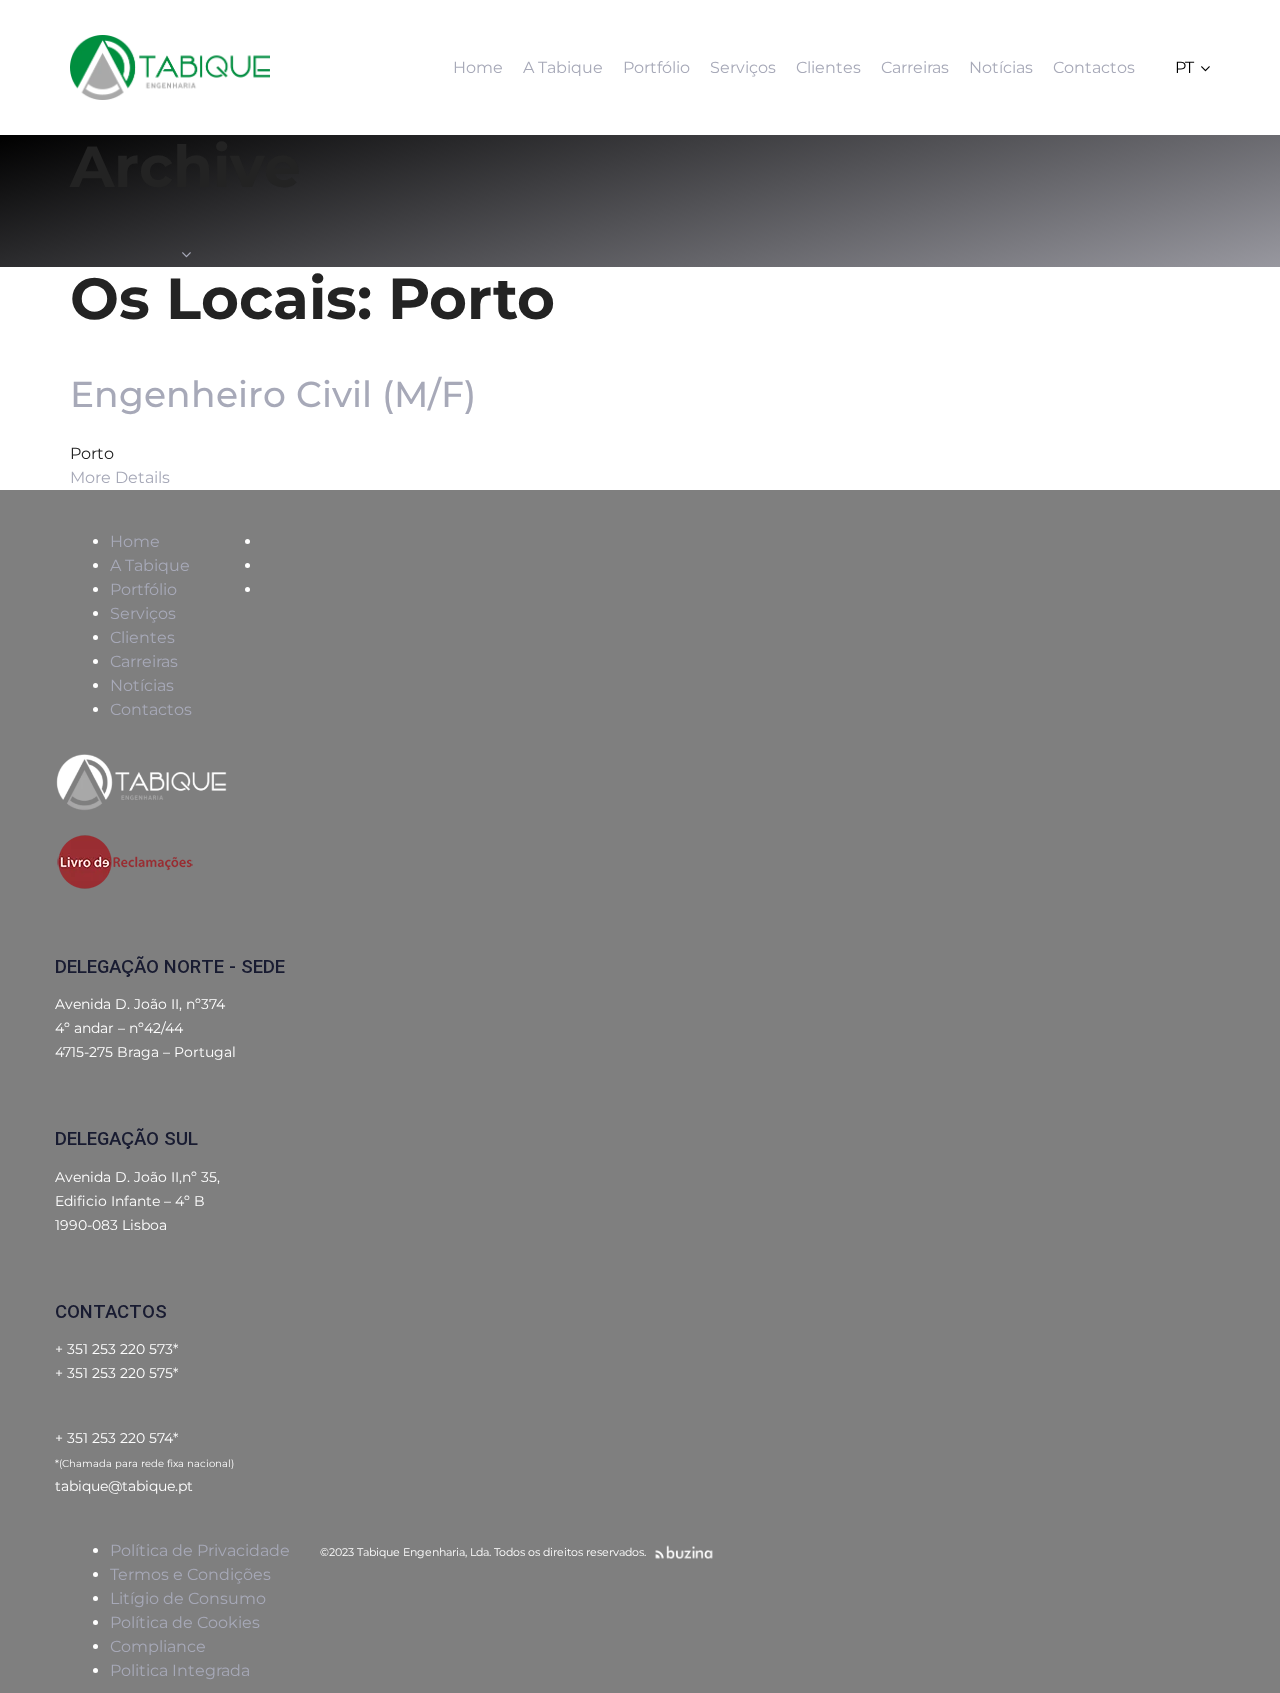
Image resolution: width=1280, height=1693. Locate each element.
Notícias (142, 685)
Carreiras (144, 661)
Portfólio (143, 589)
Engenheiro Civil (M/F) (273, 394)
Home (135, 541)
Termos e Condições (190, 1574)
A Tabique (150, 565)
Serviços (143, 613)
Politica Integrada (180, 1670)
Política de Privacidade (200, 1550)
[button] (1192, 68)
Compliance (158, 1646)
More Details (120, 477)
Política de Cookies (185, 1622)
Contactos (151, 709)
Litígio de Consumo (188, 1598)
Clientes (142, 637)
